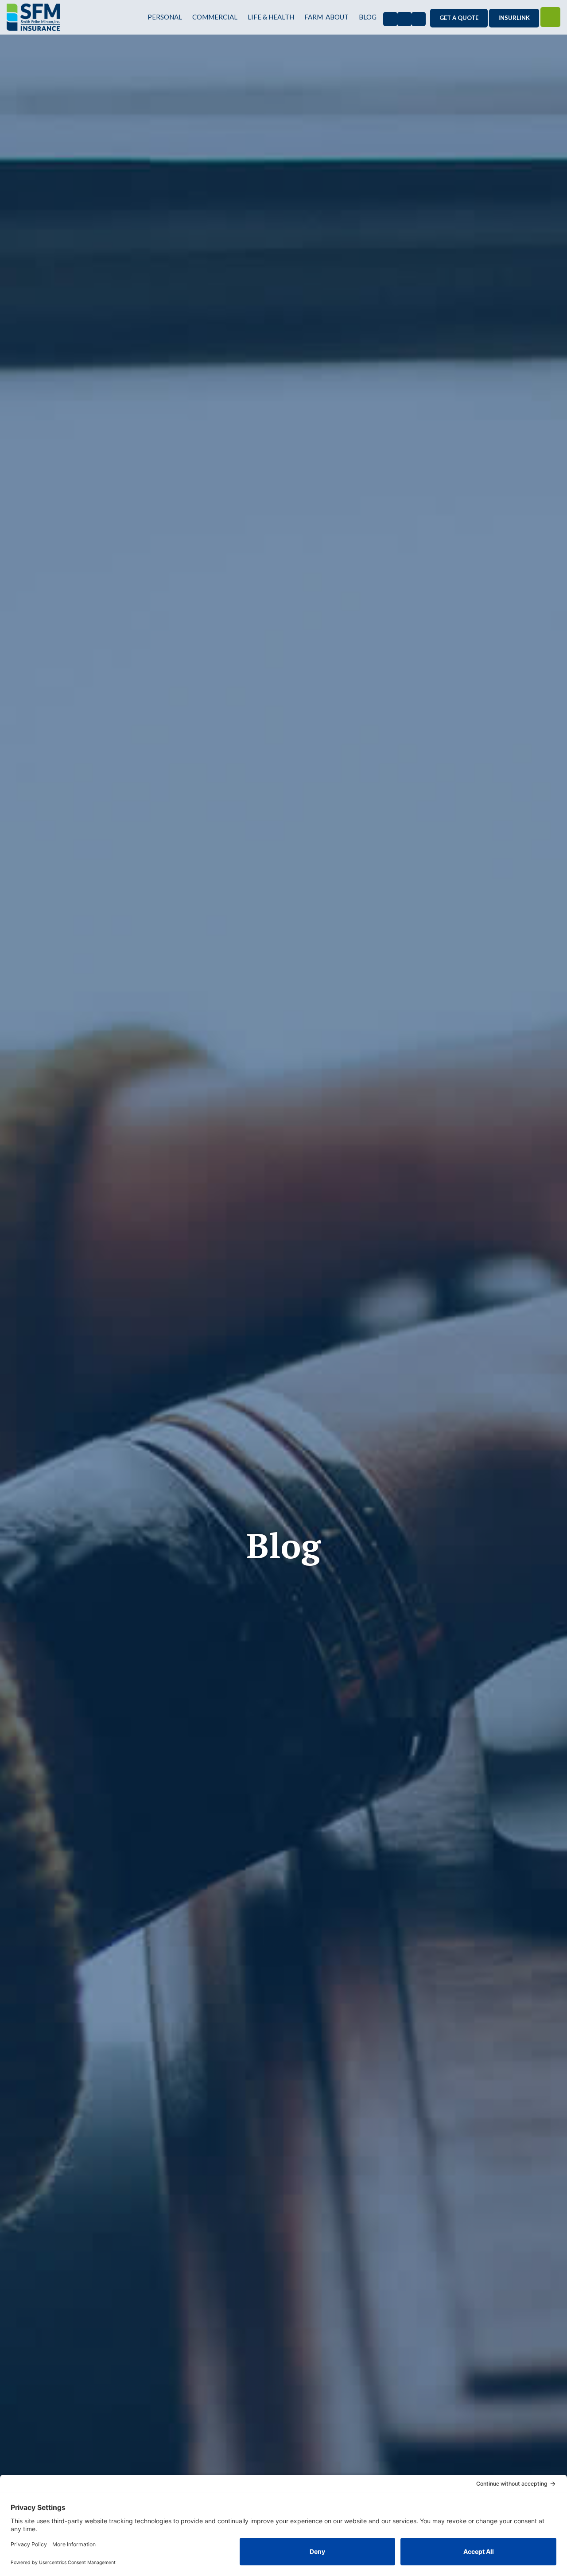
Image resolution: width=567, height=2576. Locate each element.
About (337, 17)
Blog (368, 17)
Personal (165, 17)
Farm (314, 17)
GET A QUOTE (459, 18)
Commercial (215, 17)
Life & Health (271, 17)
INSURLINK (514, 18)
